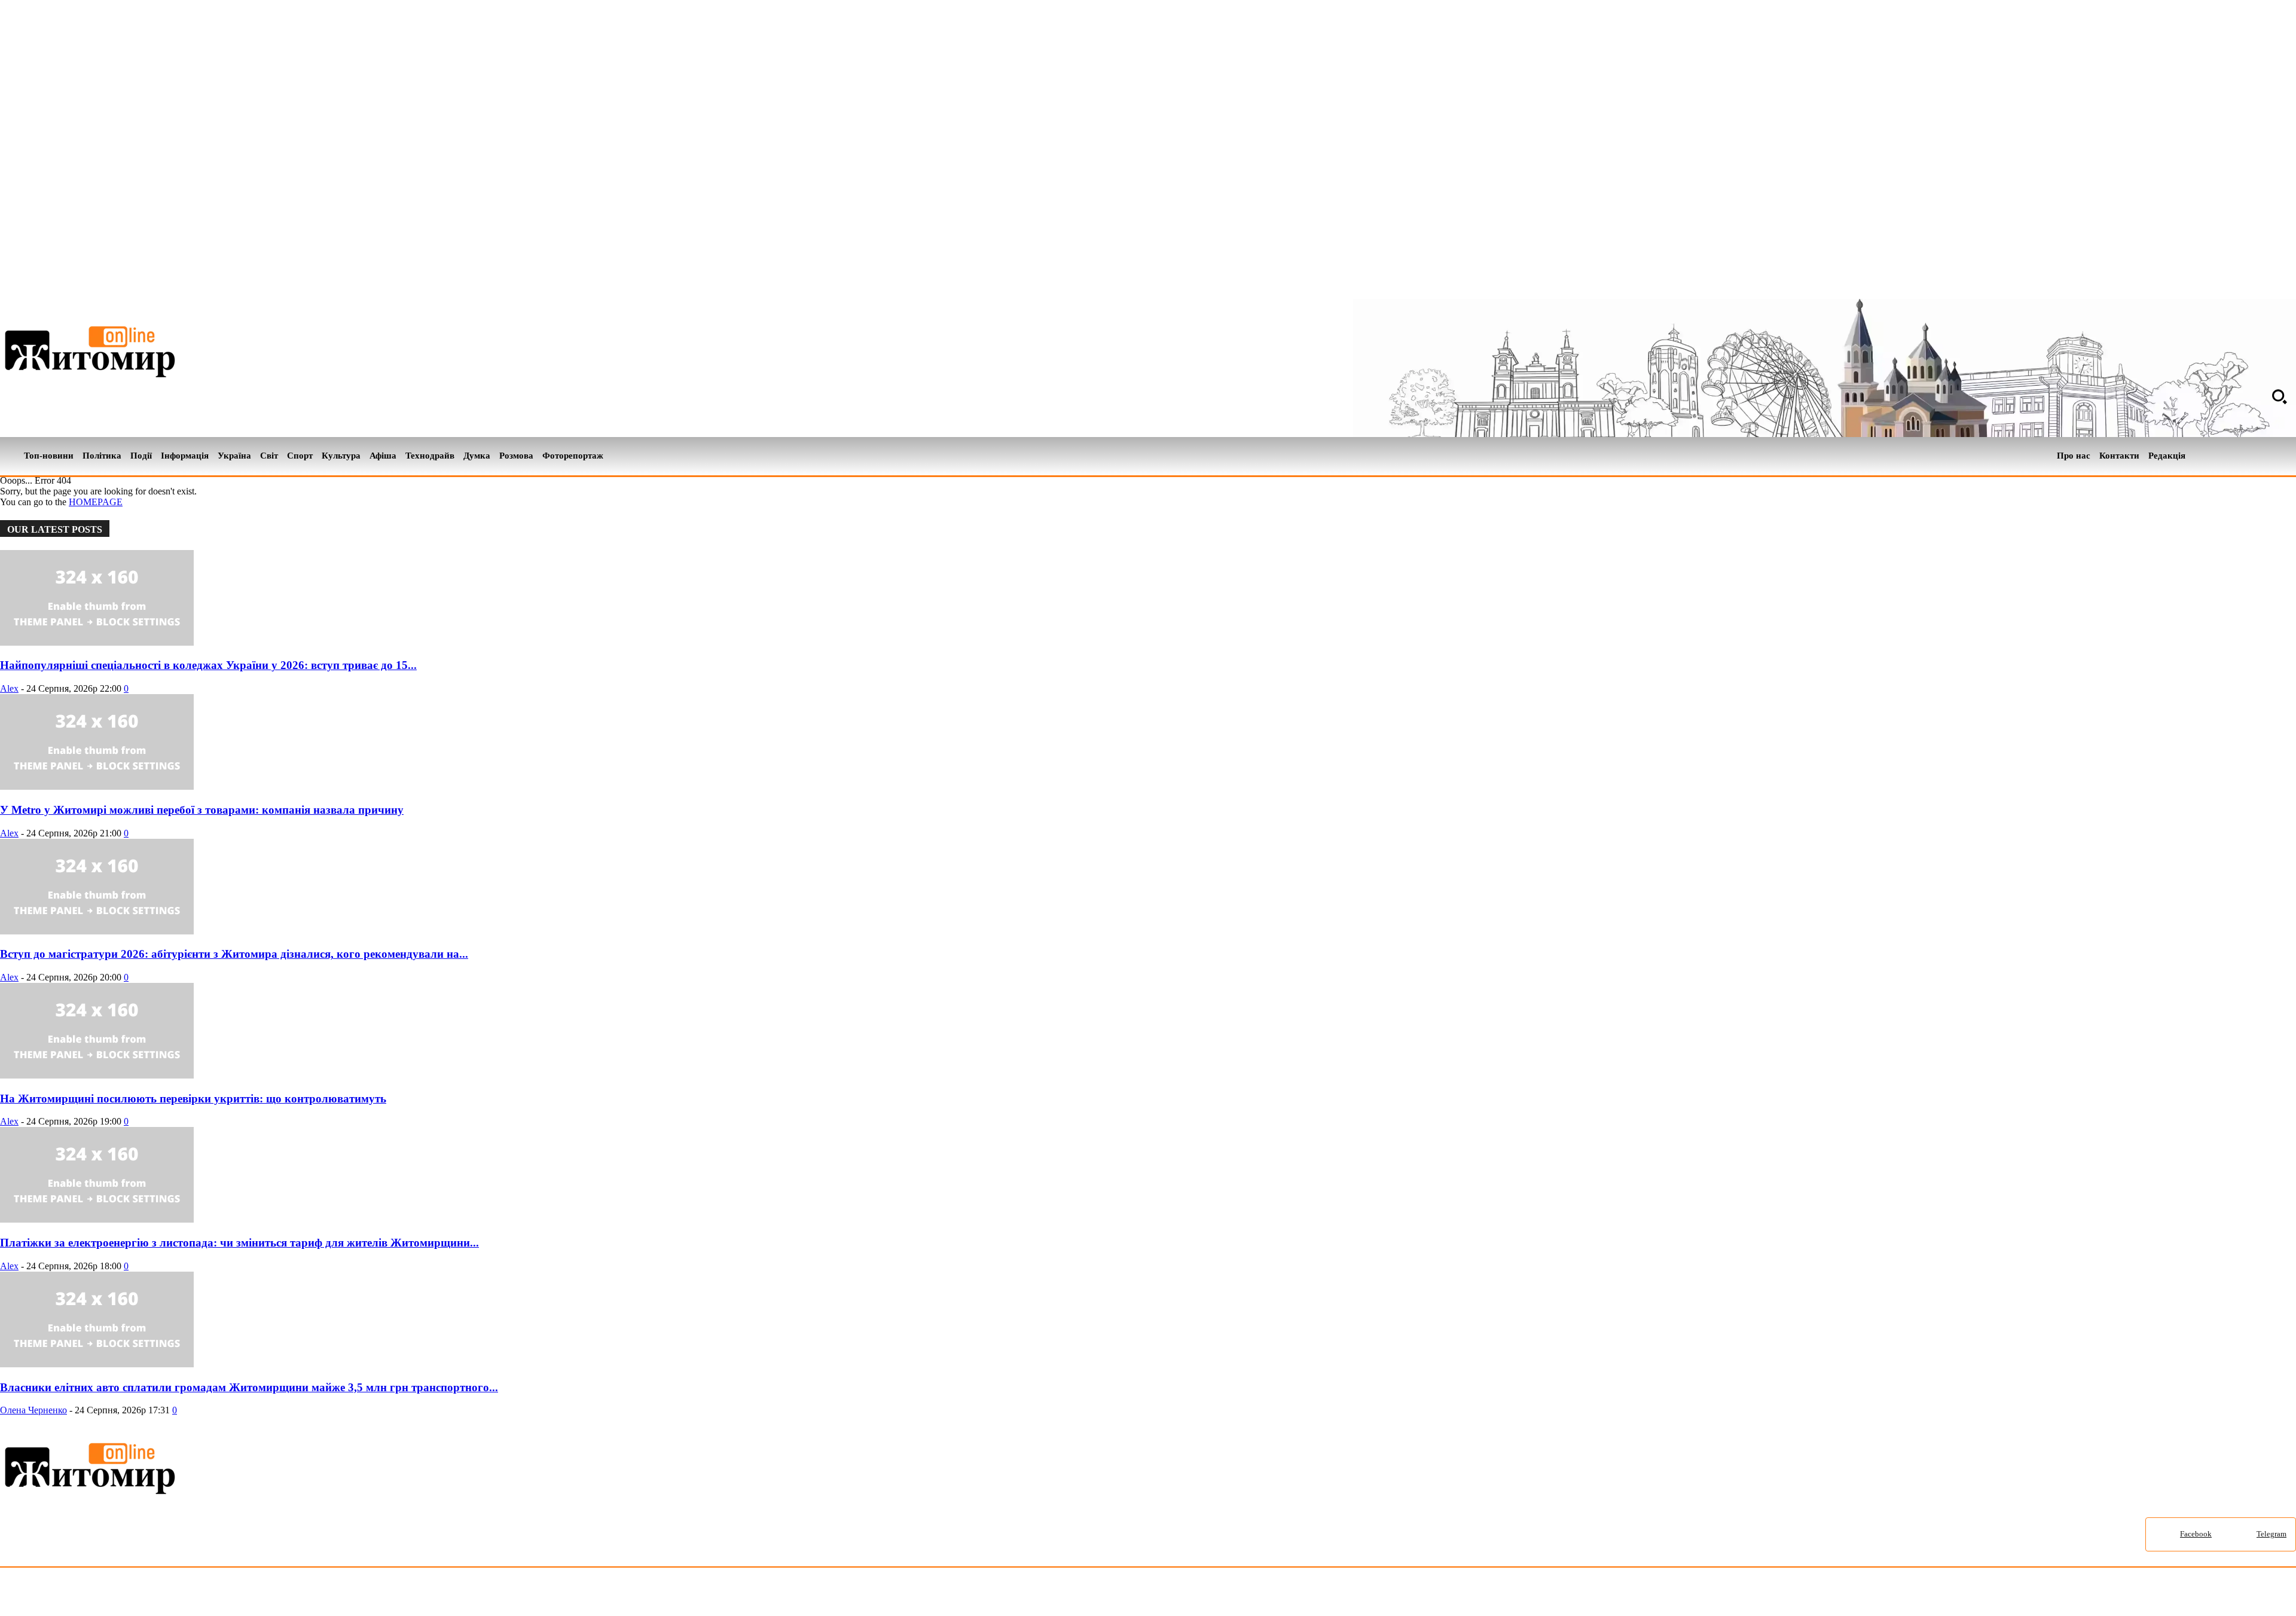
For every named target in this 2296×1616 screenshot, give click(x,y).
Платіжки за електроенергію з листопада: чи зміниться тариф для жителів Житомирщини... (239, 1243)
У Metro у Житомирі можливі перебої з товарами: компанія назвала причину (202, 810)
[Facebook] (2268, 456)
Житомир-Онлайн (97, 1594)
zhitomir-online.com (510, 1594)
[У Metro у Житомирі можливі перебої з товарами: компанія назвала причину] (97, 786)
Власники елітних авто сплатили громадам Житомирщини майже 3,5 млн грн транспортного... (249, 1387)
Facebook (2196, 1534)
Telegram (2271, 1534)
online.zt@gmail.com (659, 1594)
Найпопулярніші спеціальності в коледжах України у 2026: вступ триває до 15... (208, 665)
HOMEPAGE (96, 502)
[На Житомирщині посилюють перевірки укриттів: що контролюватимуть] (97, 1075)
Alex (9, 688)
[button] (2279, 396)
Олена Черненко (33, 1410)
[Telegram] (2289, 456)
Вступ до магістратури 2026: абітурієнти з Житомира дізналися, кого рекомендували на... (234, 954)
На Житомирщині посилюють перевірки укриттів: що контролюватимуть (193, 1099)
